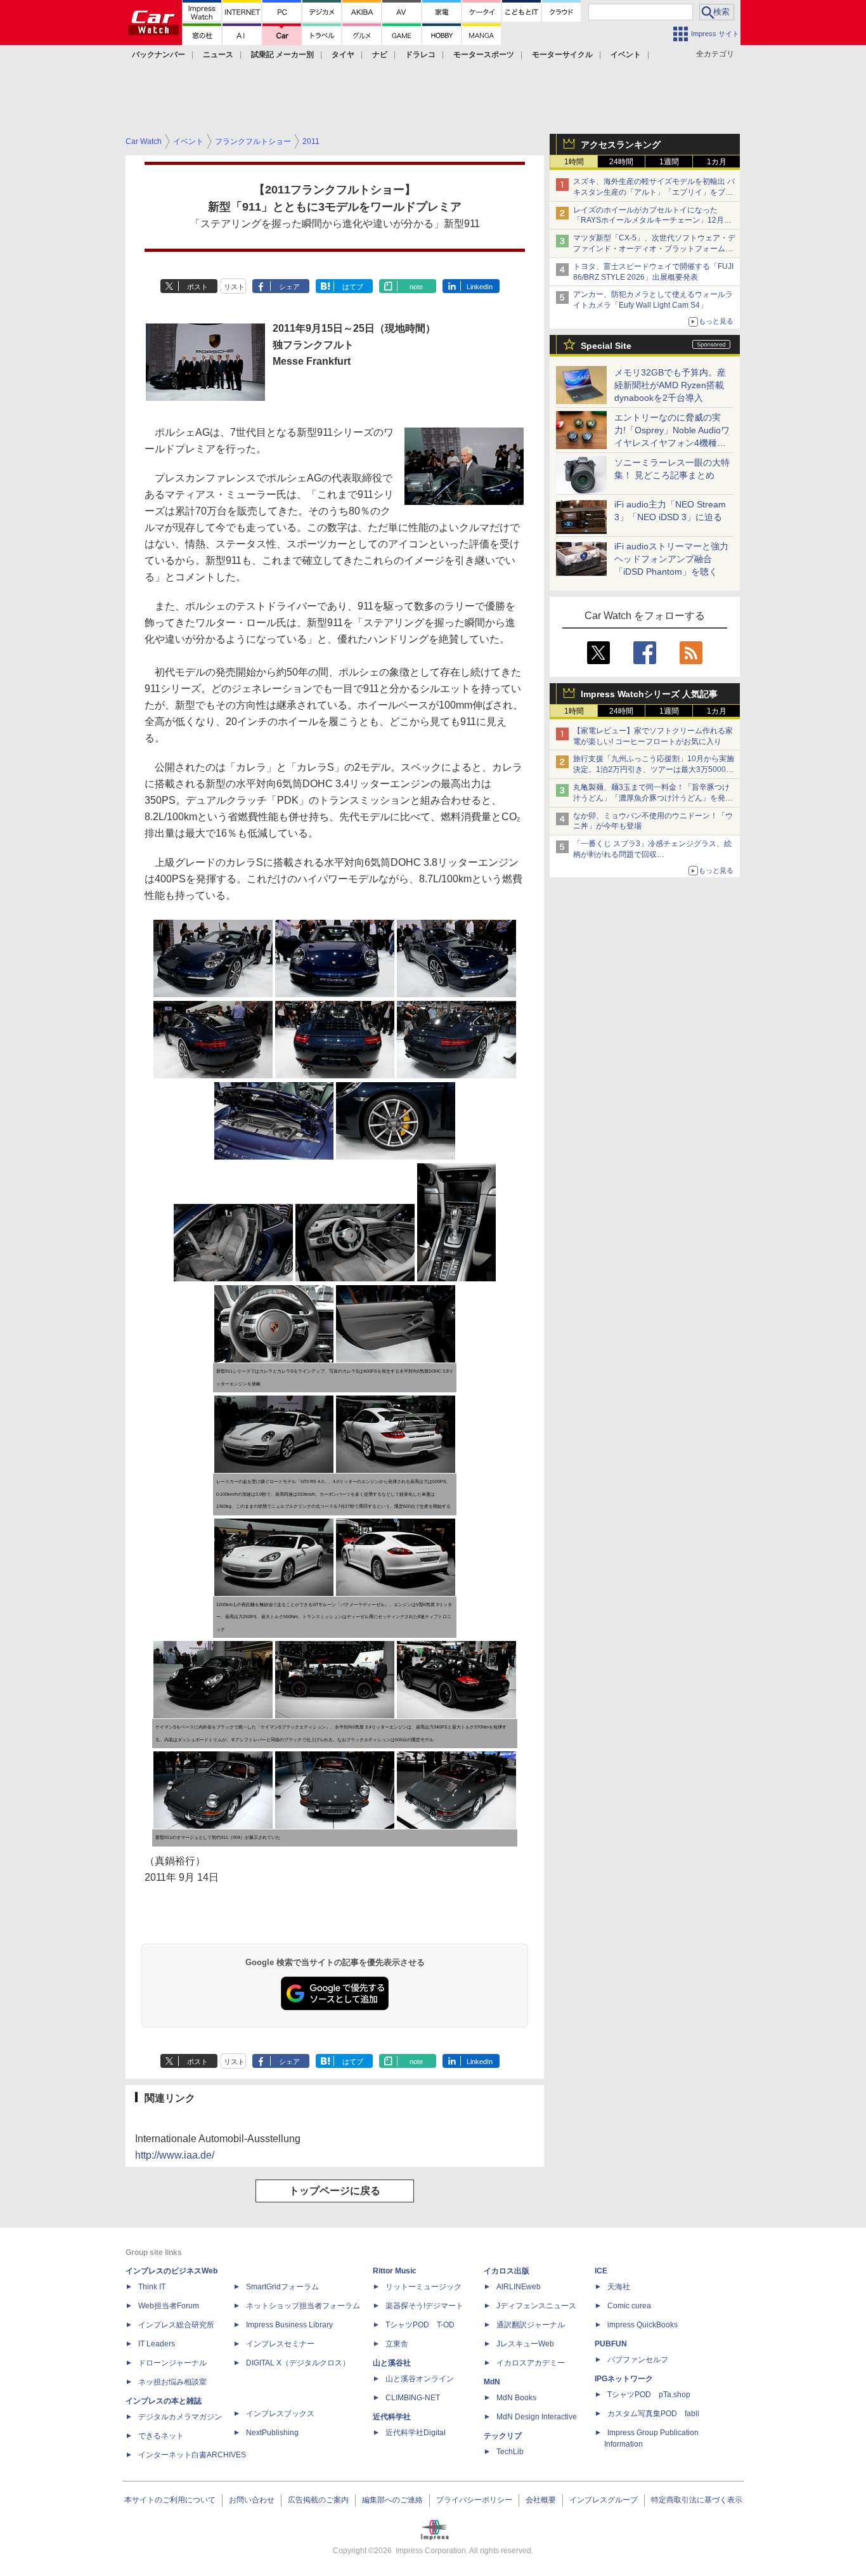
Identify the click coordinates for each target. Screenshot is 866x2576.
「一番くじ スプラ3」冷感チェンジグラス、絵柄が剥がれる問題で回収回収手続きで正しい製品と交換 (652, 854)
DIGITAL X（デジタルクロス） (298, 2363)
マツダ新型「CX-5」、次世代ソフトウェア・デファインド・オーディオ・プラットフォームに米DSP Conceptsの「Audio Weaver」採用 (654, 249)
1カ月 (717, 162)
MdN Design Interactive (537, 2417)
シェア (289, 287)
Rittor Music (395, 2271)
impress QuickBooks (643, 2325)
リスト (234, 287)
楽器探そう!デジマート (424, 2306)
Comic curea (629, 2306)
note (416, 287)
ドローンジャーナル (172, 2363)
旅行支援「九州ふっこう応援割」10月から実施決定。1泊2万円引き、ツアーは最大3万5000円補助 (654, 769)
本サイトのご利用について (170, 2500)
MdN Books (516, 2398)
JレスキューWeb (525, 2344)
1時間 (574, 162)
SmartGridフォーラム (282, 2287)
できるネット (161, 2436)
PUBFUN (611, 2344)
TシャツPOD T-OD (420, 2325)
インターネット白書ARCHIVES (192, 2455)
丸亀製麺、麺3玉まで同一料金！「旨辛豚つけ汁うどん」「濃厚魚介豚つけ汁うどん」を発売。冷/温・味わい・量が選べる (651, 798)
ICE (601, 2271)
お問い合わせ (252, 2500)
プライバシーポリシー (474, 2500)
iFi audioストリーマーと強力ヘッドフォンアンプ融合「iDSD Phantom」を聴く (671, 559)
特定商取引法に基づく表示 (697, 2500)
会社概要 (541, 2500)
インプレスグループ (604, 2500)
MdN (492, 2382)
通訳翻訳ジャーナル (531, 2325)
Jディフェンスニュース (536, 2306)
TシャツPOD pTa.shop (649, 2395)
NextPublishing (272, 2433)
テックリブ (503, 2436)
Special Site (606, 346)
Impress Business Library (289, 2325)
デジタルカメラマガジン (180, 2417)
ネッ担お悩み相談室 (172, 2382)
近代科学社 (392, 2417)
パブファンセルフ (638, 2360)
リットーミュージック (423, 2287)
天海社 (619, 2287)
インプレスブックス (280, 2414)
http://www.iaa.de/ (175, 2155)
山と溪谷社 (392, 2363)
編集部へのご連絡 (392, 2500)
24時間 (621, 162)
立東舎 (397, 2344)
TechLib (510, 2452)
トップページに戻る (335, 2191)
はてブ (353, 287)
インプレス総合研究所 (176, 2325)
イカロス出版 (507, 2271)
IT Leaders (157, 2344)
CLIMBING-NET (413, 2398)
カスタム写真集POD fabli (653, 2414)
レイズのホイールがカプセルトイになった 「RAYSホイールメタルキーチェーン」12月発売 (652, 221)
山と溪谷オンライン (420, 2379)
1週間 (669, 162)
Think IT (152, 2287)
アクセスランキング (621, 145)
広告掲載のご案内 (318, 2500)
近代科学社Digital (416, 2433)
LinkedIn (480, 287)
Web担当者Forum (169, 2306)
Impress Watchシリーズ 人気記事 (649, 694)
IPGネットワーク (624, 2379)
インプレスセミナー (280, 2344)
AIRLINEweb (519, 2287)
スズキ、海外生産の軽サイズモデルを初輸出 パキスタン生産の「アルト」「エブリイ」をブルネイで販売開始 (654, 192)
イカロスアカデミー (531, 2363)
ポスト (197, 287)
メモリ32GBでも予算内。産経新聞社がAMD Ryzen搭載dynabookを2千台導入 (670, 385)
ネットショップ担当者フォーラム (303, 2306)
